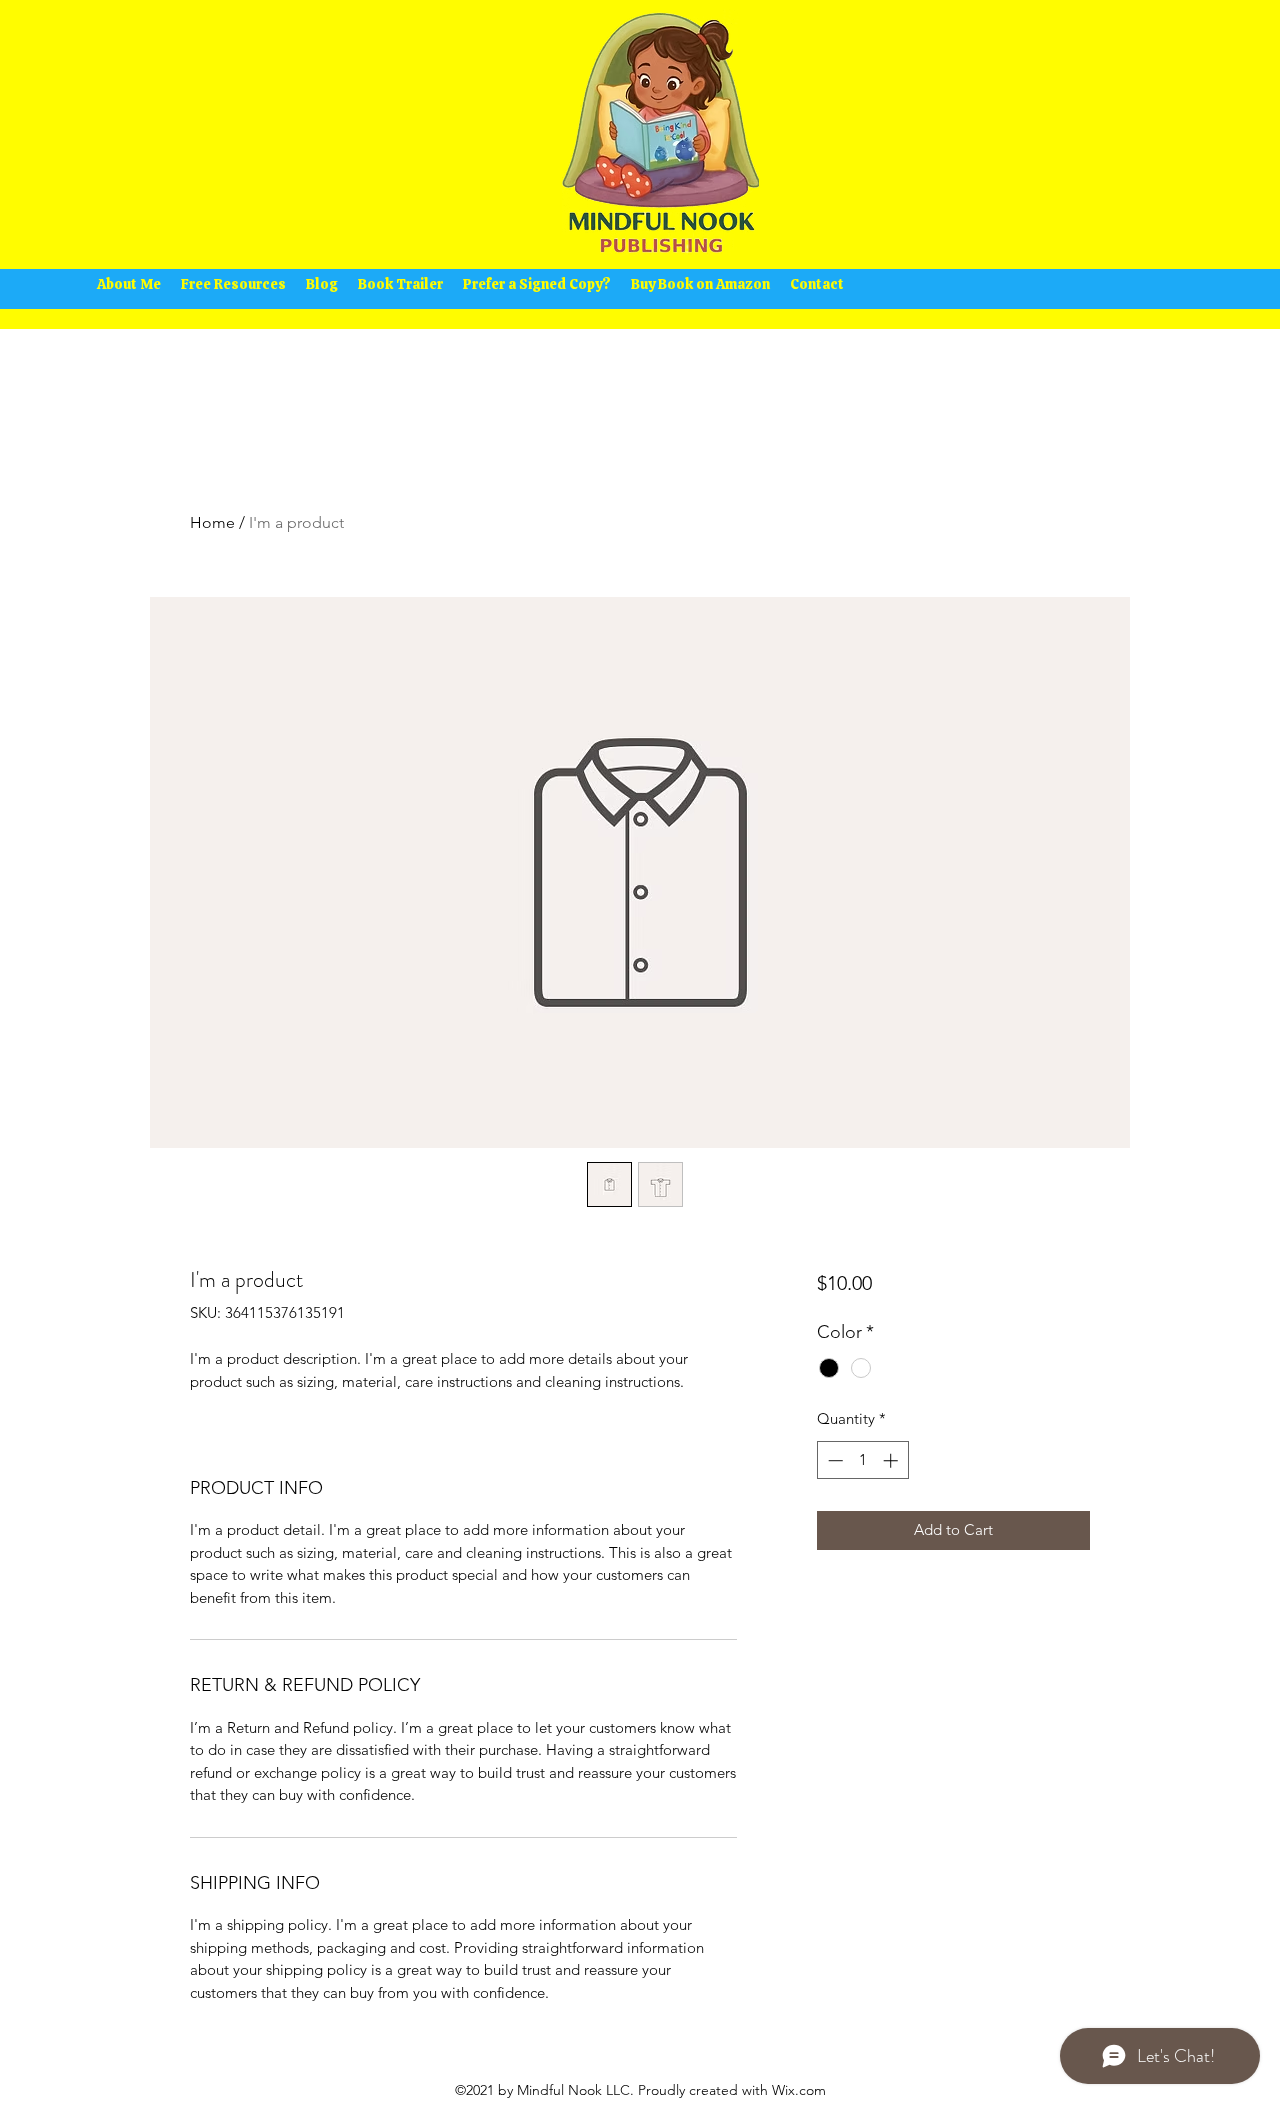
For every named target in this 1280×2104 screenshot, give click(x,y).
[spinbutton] (862, 1460)
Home (212, 522)
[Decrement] (833, 1460)
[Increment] (892, 1460)
